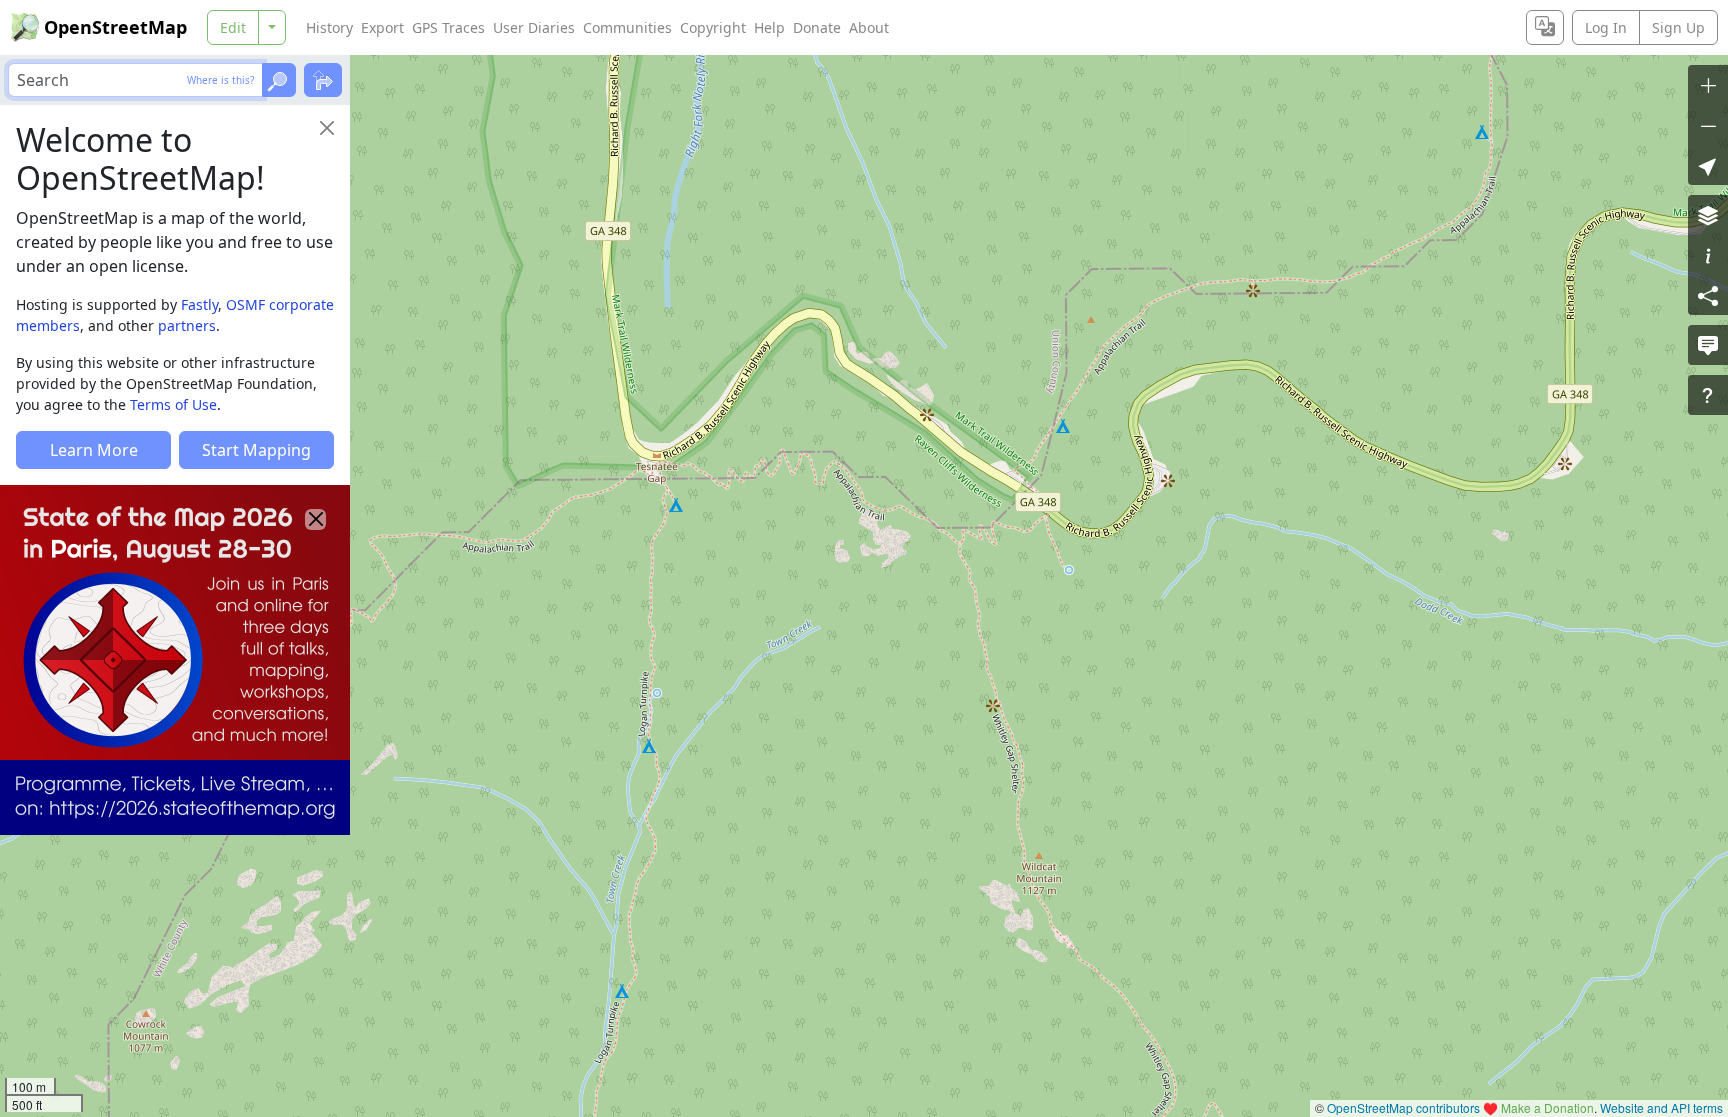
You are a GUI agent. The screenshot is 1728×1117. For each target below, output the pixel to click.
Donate (817, 27)
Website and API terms (1661, 1107)
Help (769, 27)
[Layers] (1708, 215)
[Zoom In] (1708, 85)
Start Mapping (256, 450)
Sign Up (1678, 27)
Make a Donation (1547, 1107)
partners (187, 325)
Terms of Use (173, 404)
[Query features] (1708, 395)
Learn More (94, 450)
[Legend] (1708, 255)
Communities (627, 27)
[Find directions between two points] (323, 80)
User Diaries (534, 27)
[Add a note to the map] (1708, 345)
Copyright (713, 27)
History (329, 27)
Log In (1606, 27)
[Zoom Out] (1708, 125)
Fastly (199, 304)
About (869, 27)
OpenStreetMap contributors (1403, 1107)
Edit (233, 27)
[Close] (327, 128)
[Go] (279, 80)
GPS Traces (448, 27)
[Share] (1708, 295)
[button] (1708, 165)
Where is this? (220, 80)
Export (382, 27)
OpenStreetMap (115, 27)
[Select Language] (1545, 27)
